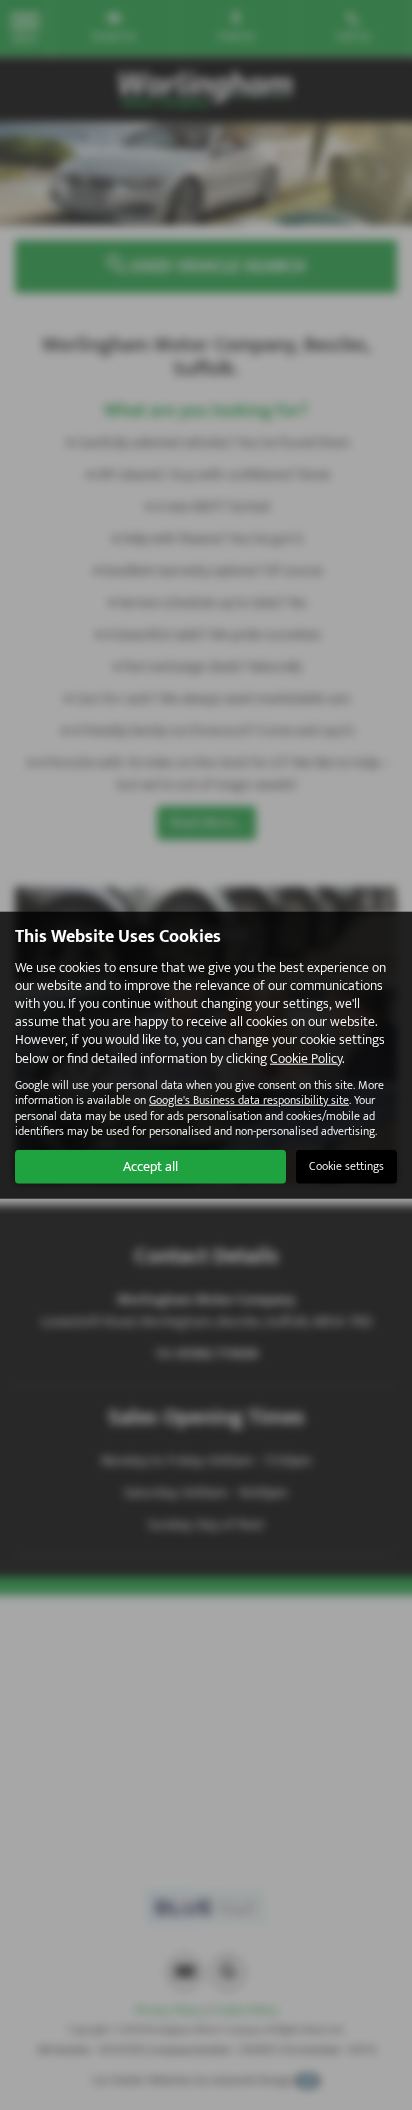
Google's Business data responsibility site (249, 1100)
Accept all (150, 1165)
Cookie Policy (306, 1057)
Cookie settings (346, 1166)
